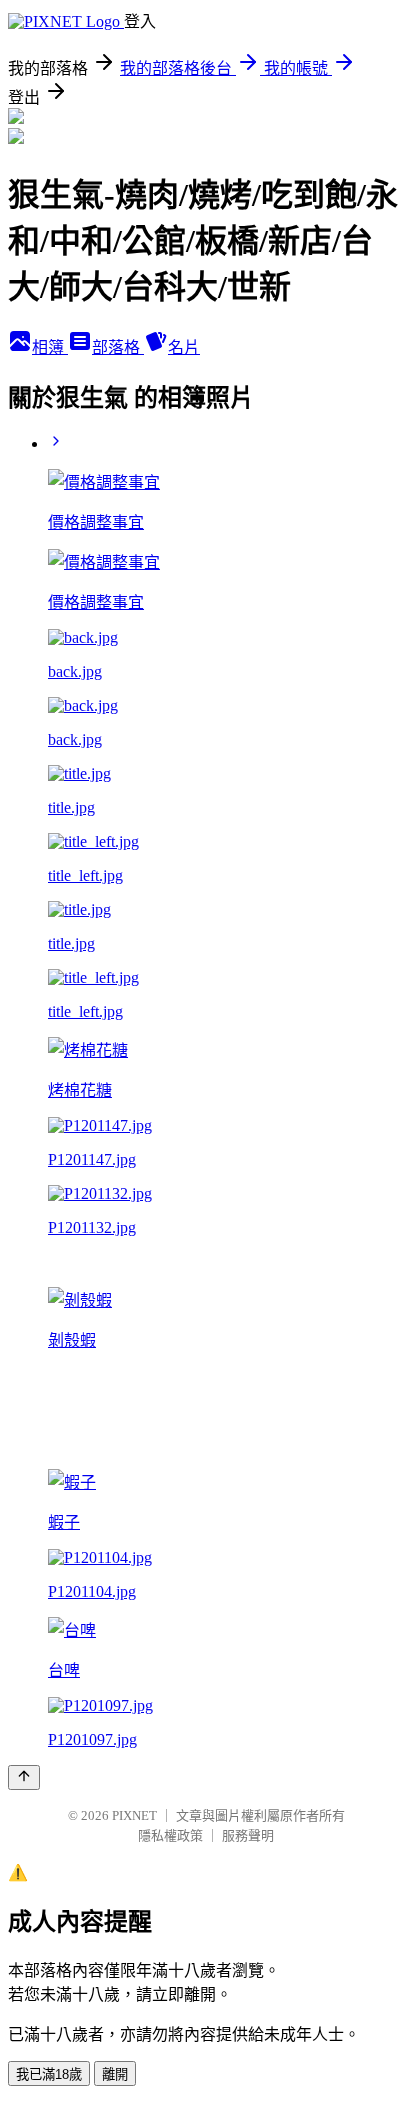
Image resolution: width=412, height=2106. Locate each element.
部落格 (118, 347)
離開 (115, 2074)
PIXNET (134, 1815)
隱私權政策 (170, 1835)
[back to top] (24, 1777)
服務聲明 (248, 1835)
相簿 (50, 347)
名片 (184, 347)
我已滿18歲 (49, 2074)
